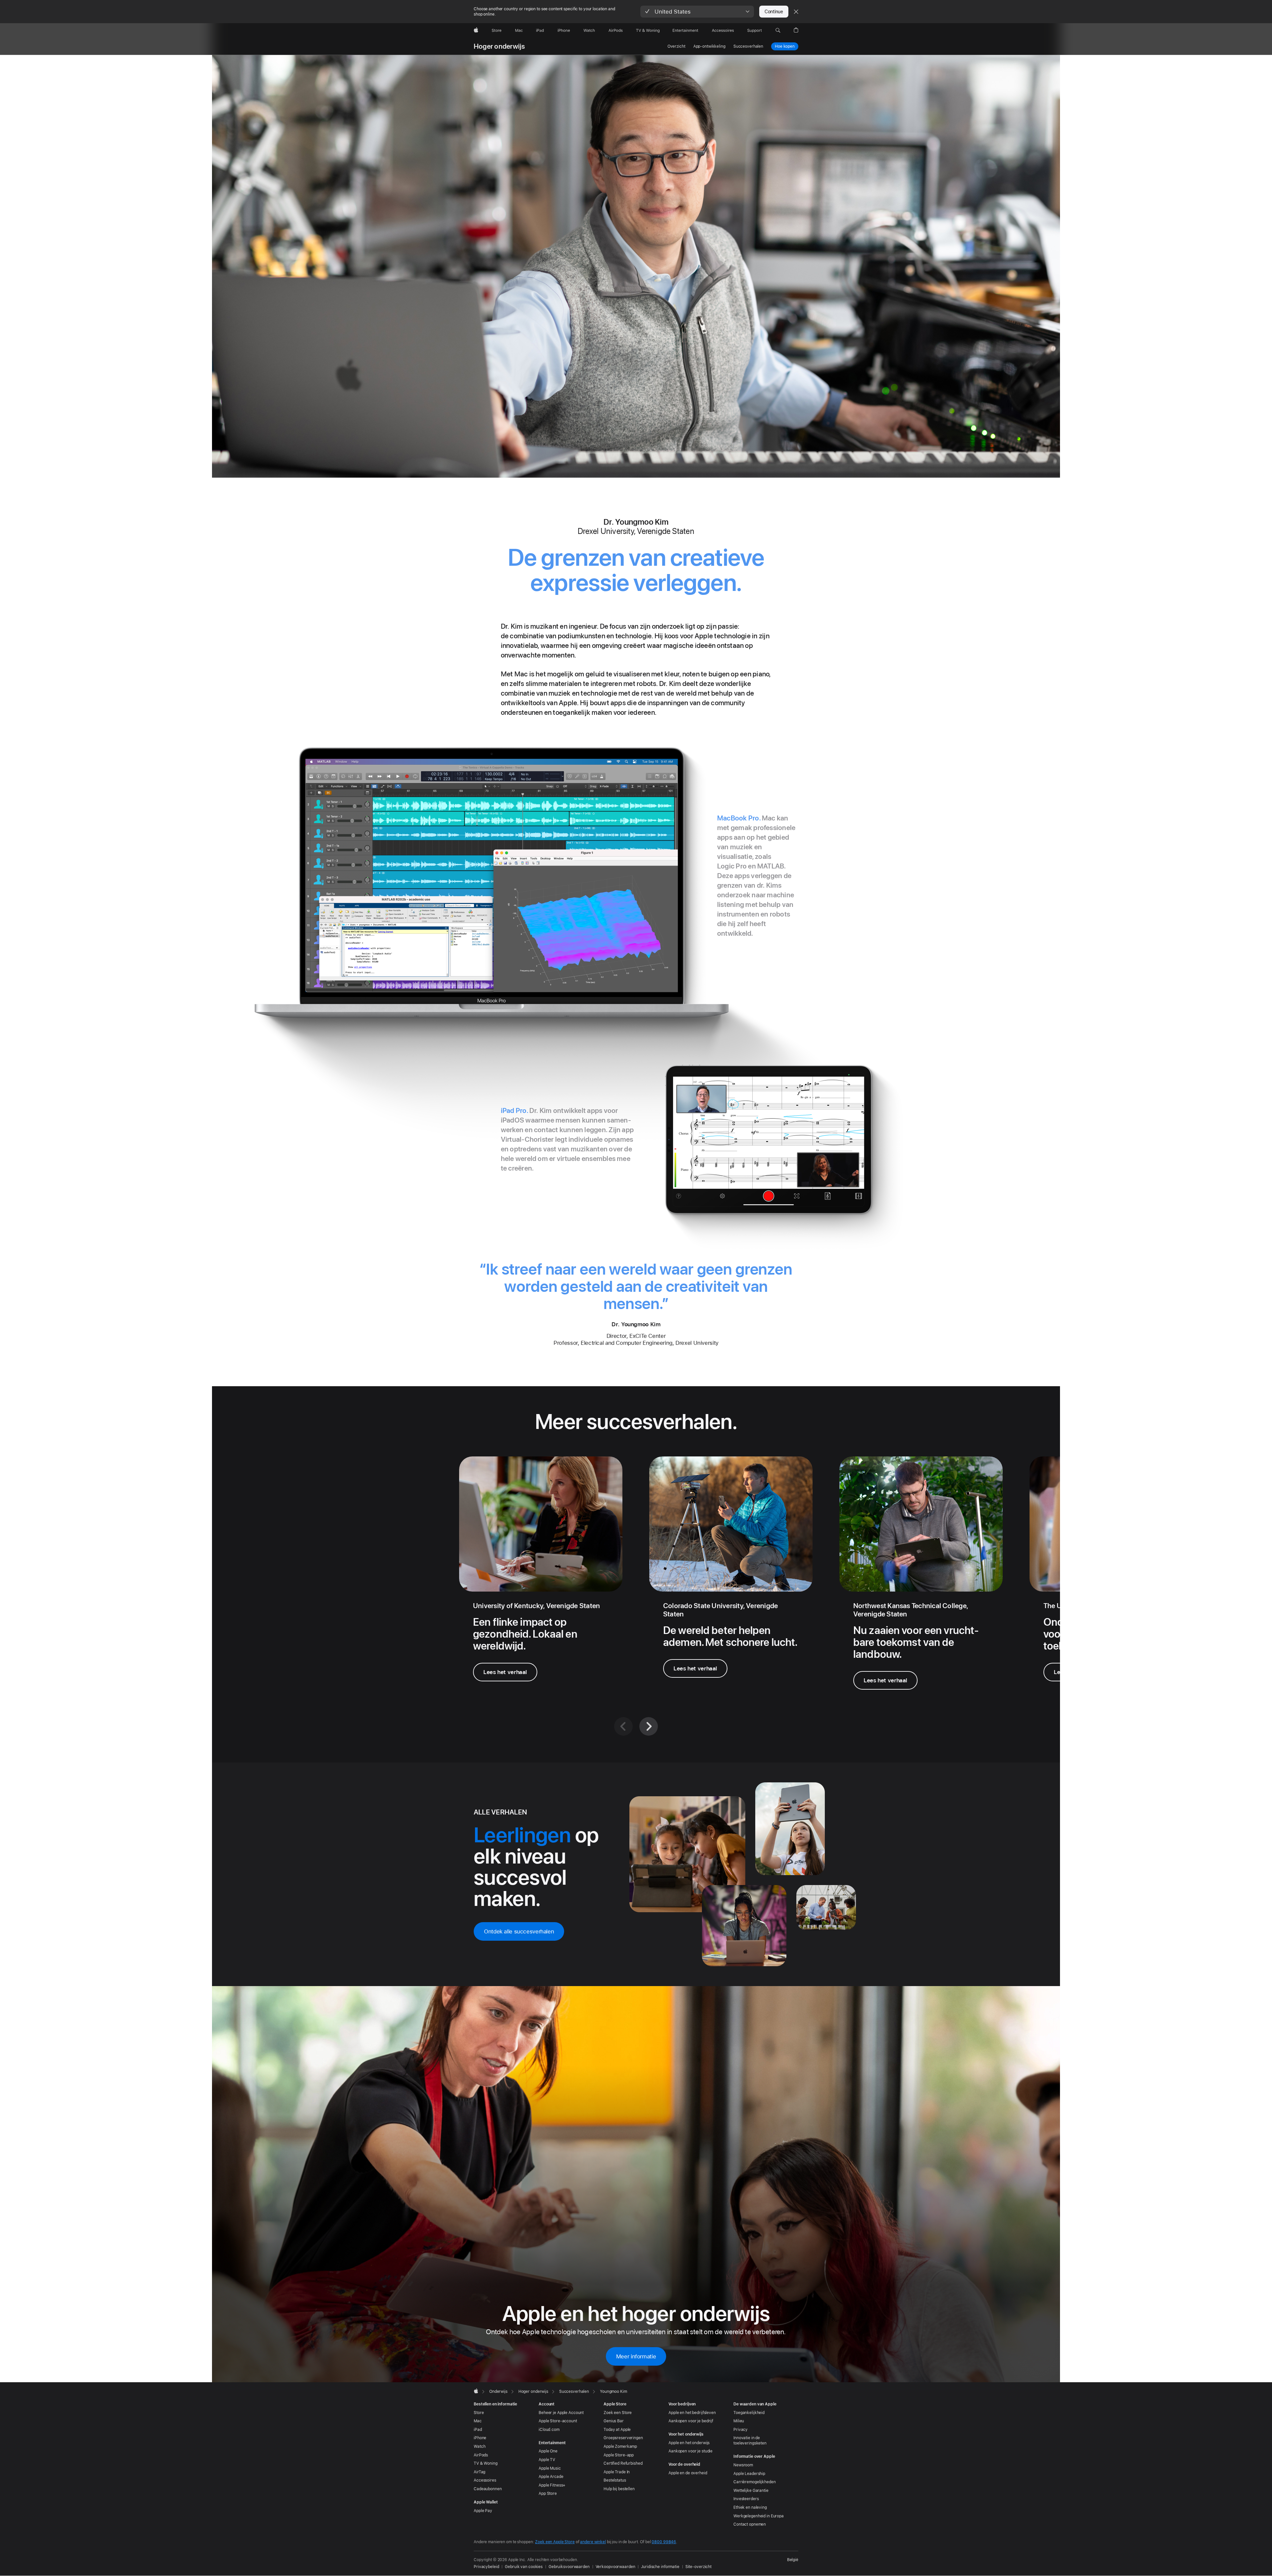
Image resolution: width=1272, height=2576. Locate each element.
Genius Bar (614, 2421)
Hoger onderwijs (499, 46)
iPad (478, 2430)
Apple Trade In (617, 2472)
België (793, 2560)
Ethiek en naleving (750, 2507)
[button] (697, 12)
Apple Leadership (749, 2474)
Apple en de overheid (688, 2473)
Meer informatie (636, 2356)
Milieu (739, 2421)
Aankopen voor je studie (690, 2451)
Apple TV (547, 2460)
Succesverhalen (748, 46)
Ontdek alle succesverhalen (519, 1931)
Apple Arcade (551, 2477)
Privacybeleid (486, 2567)
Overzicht (676, 46)
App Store (548, 2494)
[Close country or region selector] (796, 12)
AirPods (481, 2455)
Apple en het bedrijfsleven (692, 2413)
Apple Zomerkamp (620, 2446)
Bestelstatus (615, 2480)
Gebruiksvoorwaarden (569, 2567)
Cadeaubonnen (488, 2489)
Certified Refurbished (623, 2463)
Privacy (741, 2430)
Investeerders (746, 2499)
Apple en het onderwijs (689, 2443)
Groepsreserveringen (623, 2438)
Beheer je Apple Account (561, 2413)
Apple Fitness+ (552, 2485)
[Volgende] (649, 1726)
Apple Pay (483, 2511)
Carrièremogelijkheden (754, 2482)
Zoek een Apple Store (555, 2542)
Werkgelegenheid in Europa (759, 2516)
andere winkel (593, 2542)
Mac (478, 2421)
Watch (479, 2446)
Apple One (548, 2451)
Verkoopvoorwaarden (615, 2567)
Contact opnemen (750, 2524)
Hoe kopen (785, 46)
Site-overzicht (698, 2567)
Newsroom (743, 2465)
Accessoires (485, 2480)
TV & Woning (486, 2463)
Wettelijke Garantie (751, 2491)
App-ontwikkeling (709, 46)
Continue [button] (774, 12)
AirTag (479, 2472)
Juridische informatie (660, 2567)
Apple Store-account (558, 2421)
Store (479, 2413)
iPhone (480, 2438)
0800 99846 (664, 2542)
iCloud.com (549, 2430)
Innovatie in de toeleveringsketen (750, 2441)
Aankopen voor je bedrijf (691, 2421)
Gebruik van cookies (524, 2567)
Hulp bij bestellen (619, 2489)
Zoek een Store (618, 2413)
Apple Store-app (619, 2455)
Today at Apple (617, 2430)
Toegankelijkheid (749, 2413)
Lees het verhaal (505, 1672)
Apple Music (550, 2468)
